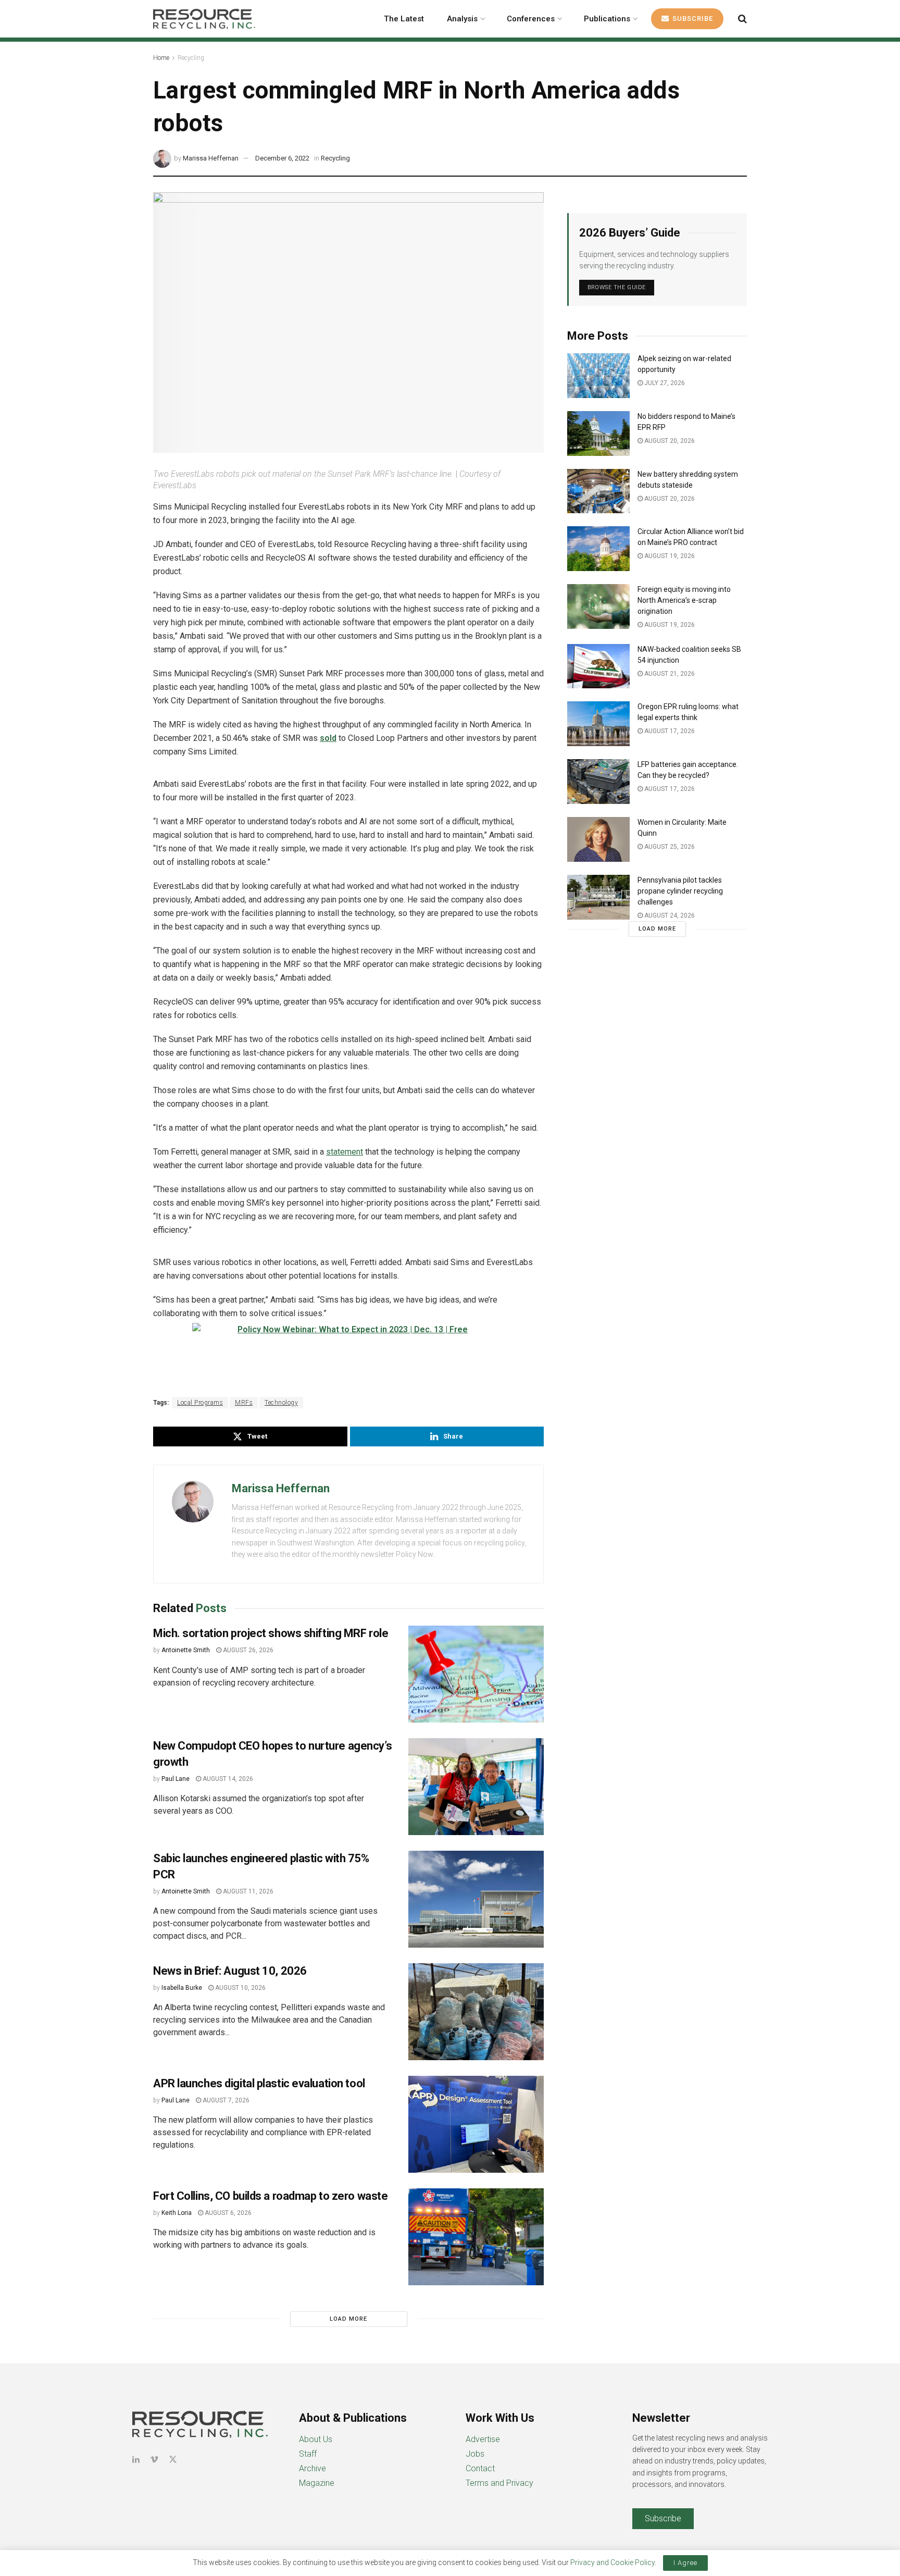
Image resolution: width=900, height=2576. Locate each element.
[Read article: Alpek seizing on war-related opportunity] (598, 376)
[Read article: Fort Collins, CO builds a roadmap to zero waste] (476, 2237)
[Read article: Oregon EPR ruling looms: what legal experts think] (598, 724)
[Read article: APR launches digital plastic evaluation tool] (476, 2124)
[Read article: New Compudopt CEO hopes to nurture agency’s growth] (476, 1787)
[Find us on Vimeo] (154, 2460)
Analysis (462, 19)
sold (328, 738)
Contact (480, 2468)
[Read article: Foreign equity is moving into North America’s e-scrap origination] (598, 606)
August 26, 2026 (247, 1650)
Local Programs (200, 1403)
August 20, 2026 (669, 441)
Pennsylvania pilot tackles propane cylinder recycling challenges (680, 891)
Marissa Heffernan (211, 158)
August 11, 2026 (247, 1891)
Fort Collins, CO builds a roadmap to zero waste (270, 2196)
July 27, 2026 (664, 383)
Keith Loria (177, 2213)
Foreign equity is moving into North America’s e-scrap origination (684, 600)
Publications (607, 19)
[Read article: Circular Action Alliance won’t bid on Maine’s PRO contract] (598, 549)
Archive (312, 2468)
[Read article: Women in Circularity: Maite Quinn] (598, 839)
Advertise (483, 2439)
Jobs (475, 2454)
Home (161, 58)
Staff (308, 2454)
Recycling (191, 58)
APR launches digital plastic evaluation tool (259, 2083)
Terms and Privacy (499, 2483)
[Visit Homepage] (204, 19)
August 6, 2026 (227, 2213)
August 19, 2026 (669, 556)
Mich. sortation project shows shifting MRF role (271, 1633)
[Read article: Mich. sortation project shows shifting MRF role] (476, 1674)
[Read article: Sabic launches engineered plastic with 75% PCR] (476, 1899)
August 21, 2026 (669, 674)
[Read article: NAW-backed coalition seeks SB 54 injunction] (598, 666)
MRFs (244, 1403)
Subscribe (692, 18)
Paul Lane (176, 1779)
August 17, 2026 (669, 731)
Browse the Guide (617, 287)
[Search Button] (742, 19)
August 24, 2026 (669, 915)
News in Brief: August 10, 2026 (230, 1971)
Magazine (317, 2483)
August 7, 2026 (225, 2100)
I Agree (685, 2563)
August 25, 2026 (669, 847)
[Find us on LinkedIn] (136, 2460)
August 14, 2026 (227, 1779)
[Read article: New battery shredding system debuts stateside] (598, 491)
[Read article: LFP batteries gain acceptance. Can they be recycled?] (598, 782)
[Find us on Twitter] (173, 2460)
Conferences (531, 19)
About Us (316, 2439)
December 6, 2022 (282, 158)
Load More (348, 2319)
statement (345, 1152)
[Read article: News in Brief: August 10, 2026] (476, 2012)
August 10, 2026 (240, 1988)
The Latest (404, 19)
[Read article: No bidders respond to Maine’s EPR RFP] (598, 434)
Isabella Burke (182, 1988)
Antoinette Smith (186, 1650)
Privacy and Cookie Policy (612, 2562)
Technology (281, 1403)
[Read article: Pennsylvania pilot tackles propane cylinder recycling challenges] (598, 897)
